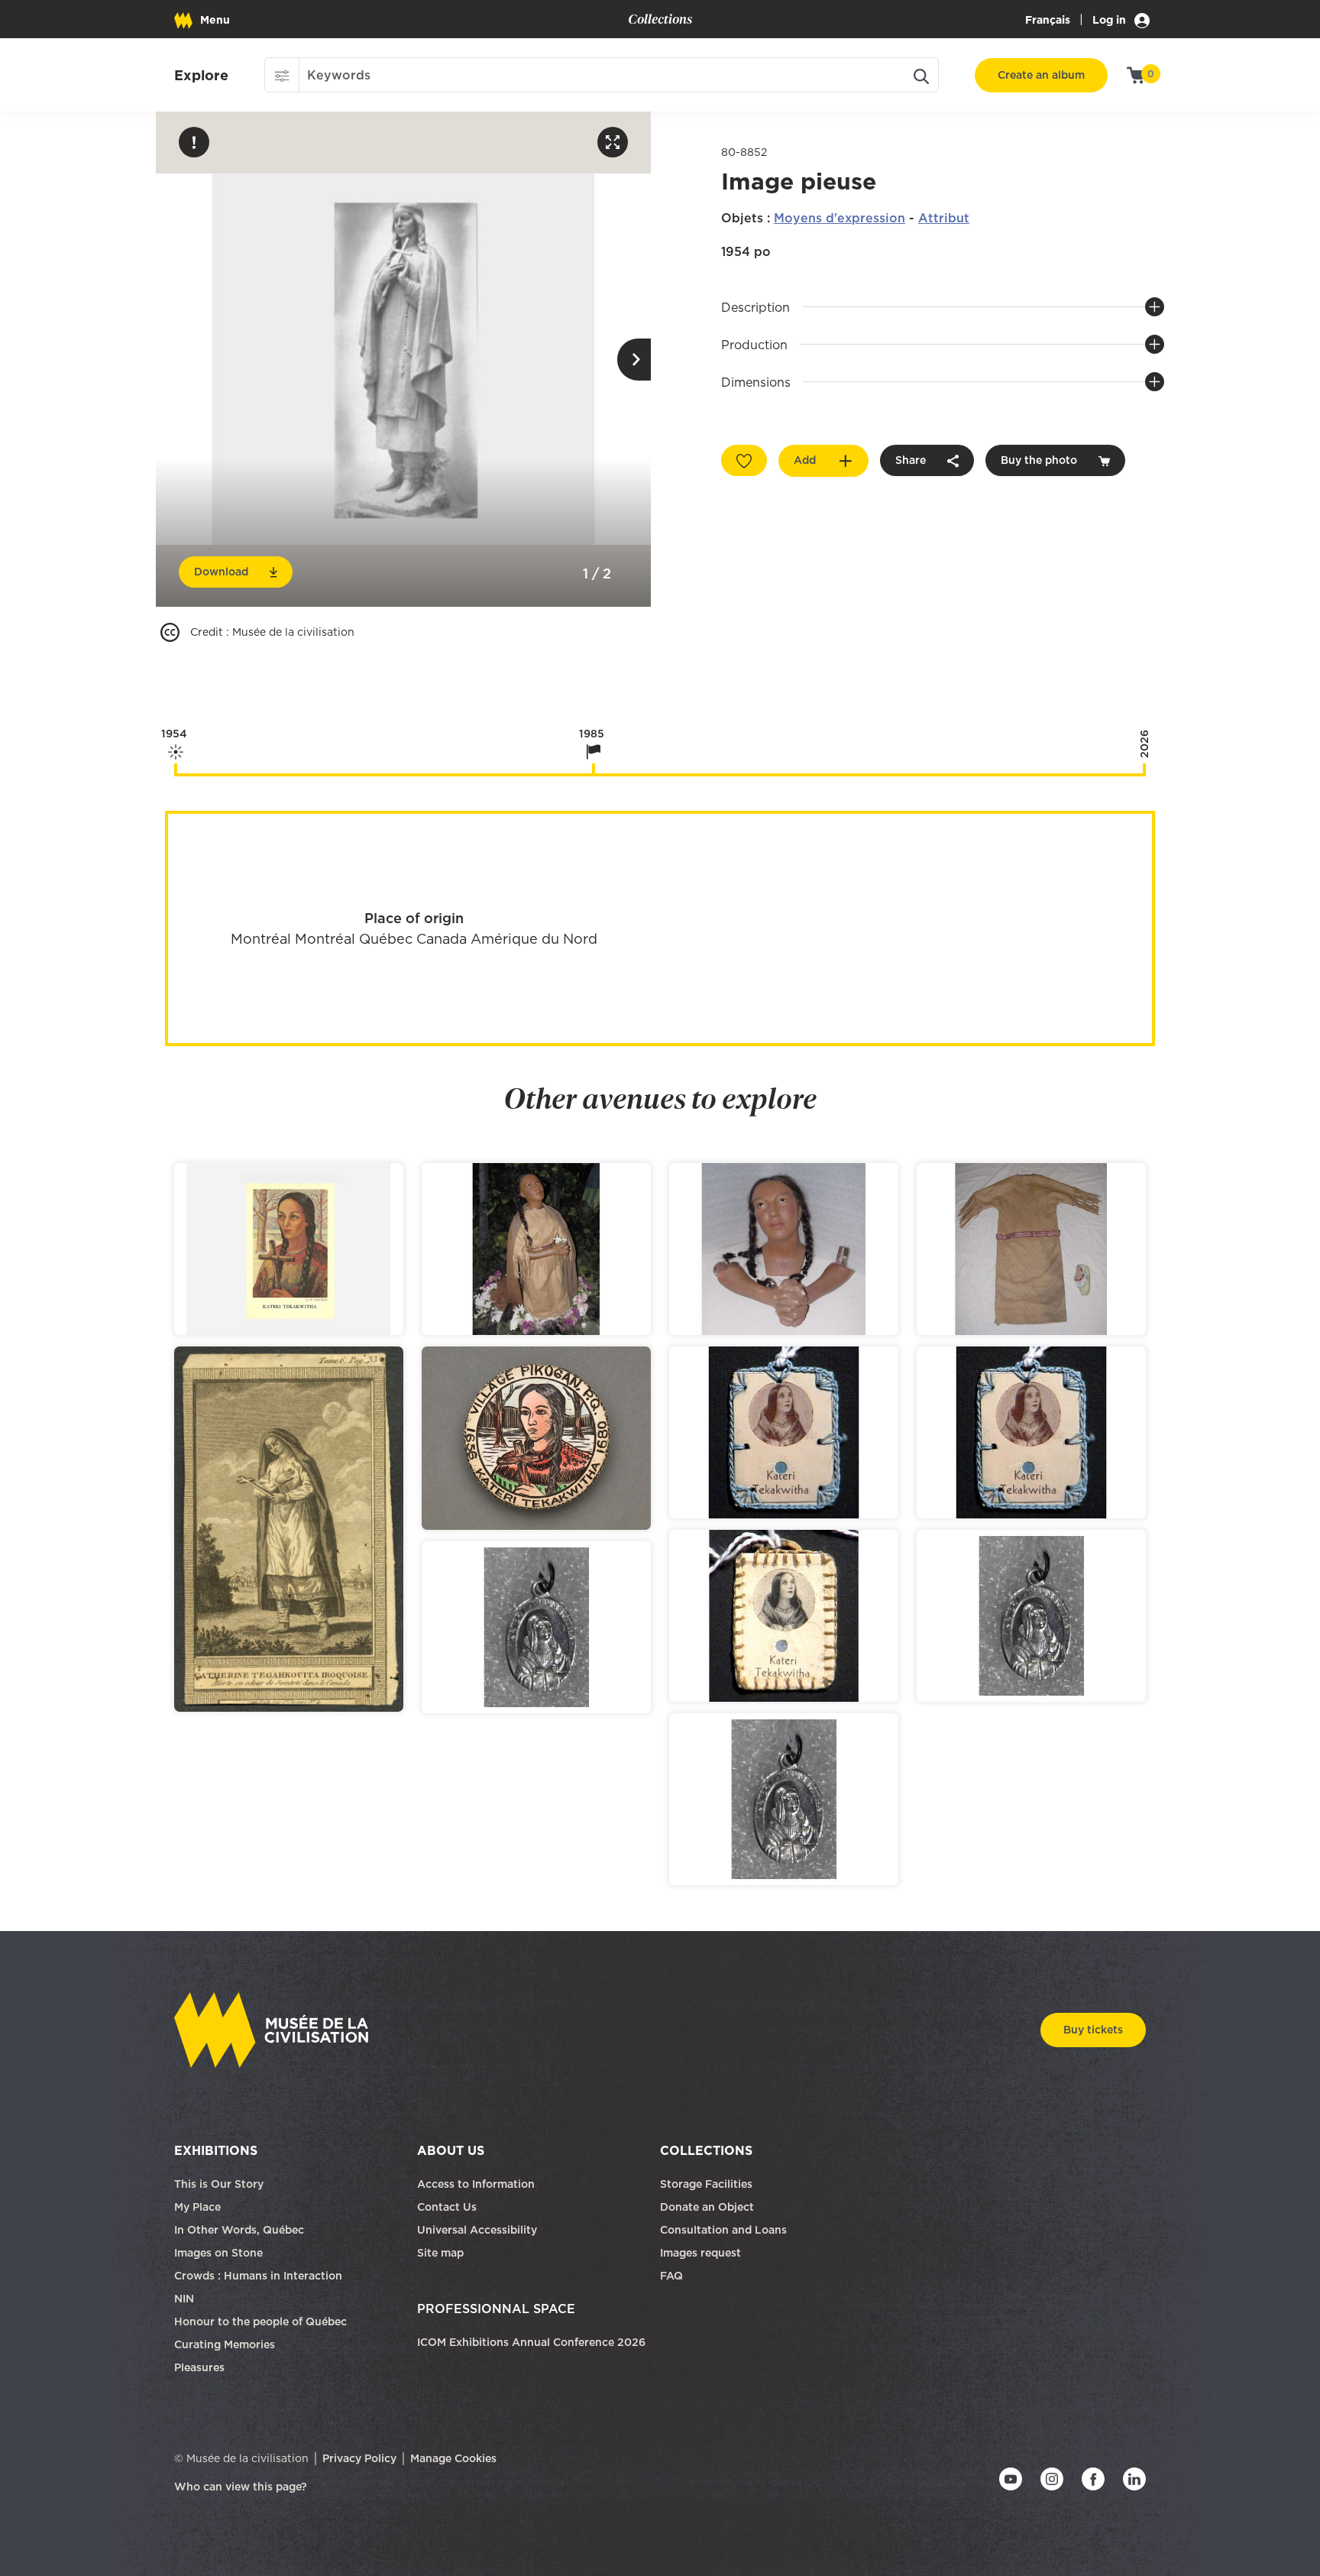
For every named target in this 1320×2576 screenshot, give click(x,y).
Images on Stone (220, 2253)
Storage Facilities (706, 2184)
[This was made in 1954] (176, 770)
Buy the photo (1039, 460)
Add (805, 460)
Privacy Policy (359, 2458)
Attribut (944, 218)
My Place (197, 2207)
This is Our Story (219, 2184)
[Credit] (170, 632)
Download (221, 572)
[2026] (1144, 770)
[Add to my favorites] (744, 460)
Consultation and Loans (725, 2230)
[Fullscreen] (613, 142)
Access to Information (476, 2184)
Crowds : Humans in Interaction (258, 2276)
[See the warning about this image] (194, 142)
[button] (282, 75)
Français (1048, 20)
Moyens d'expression (840, 218)
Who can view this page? (241, 2487)
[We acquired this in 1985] (594, 770)
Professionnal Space (496, 2309)
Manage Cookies (453, 2458)
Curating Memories (225, 2344)
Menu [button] (215, 20)
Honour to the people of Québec (260, 2322)
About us (451, 2150)
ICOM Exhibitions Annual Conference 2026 (531, 2342)
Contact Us (447, 2207)
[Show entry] (289, 1249)
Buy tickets (1093, 2030)
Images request (700, 2253)
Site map (440, 2253)
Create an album (1041, 75)
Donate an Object (709, 2207)
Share (911, 460)
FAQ (671, 2276)
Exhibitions (216, 2150)
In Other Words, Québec (239, 2230)
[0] (1136, 74)
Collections (706, 2150)
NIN (184, 2299)
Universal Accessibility (477, 2230)
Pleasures (199, 2367)
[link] (201, 76)
